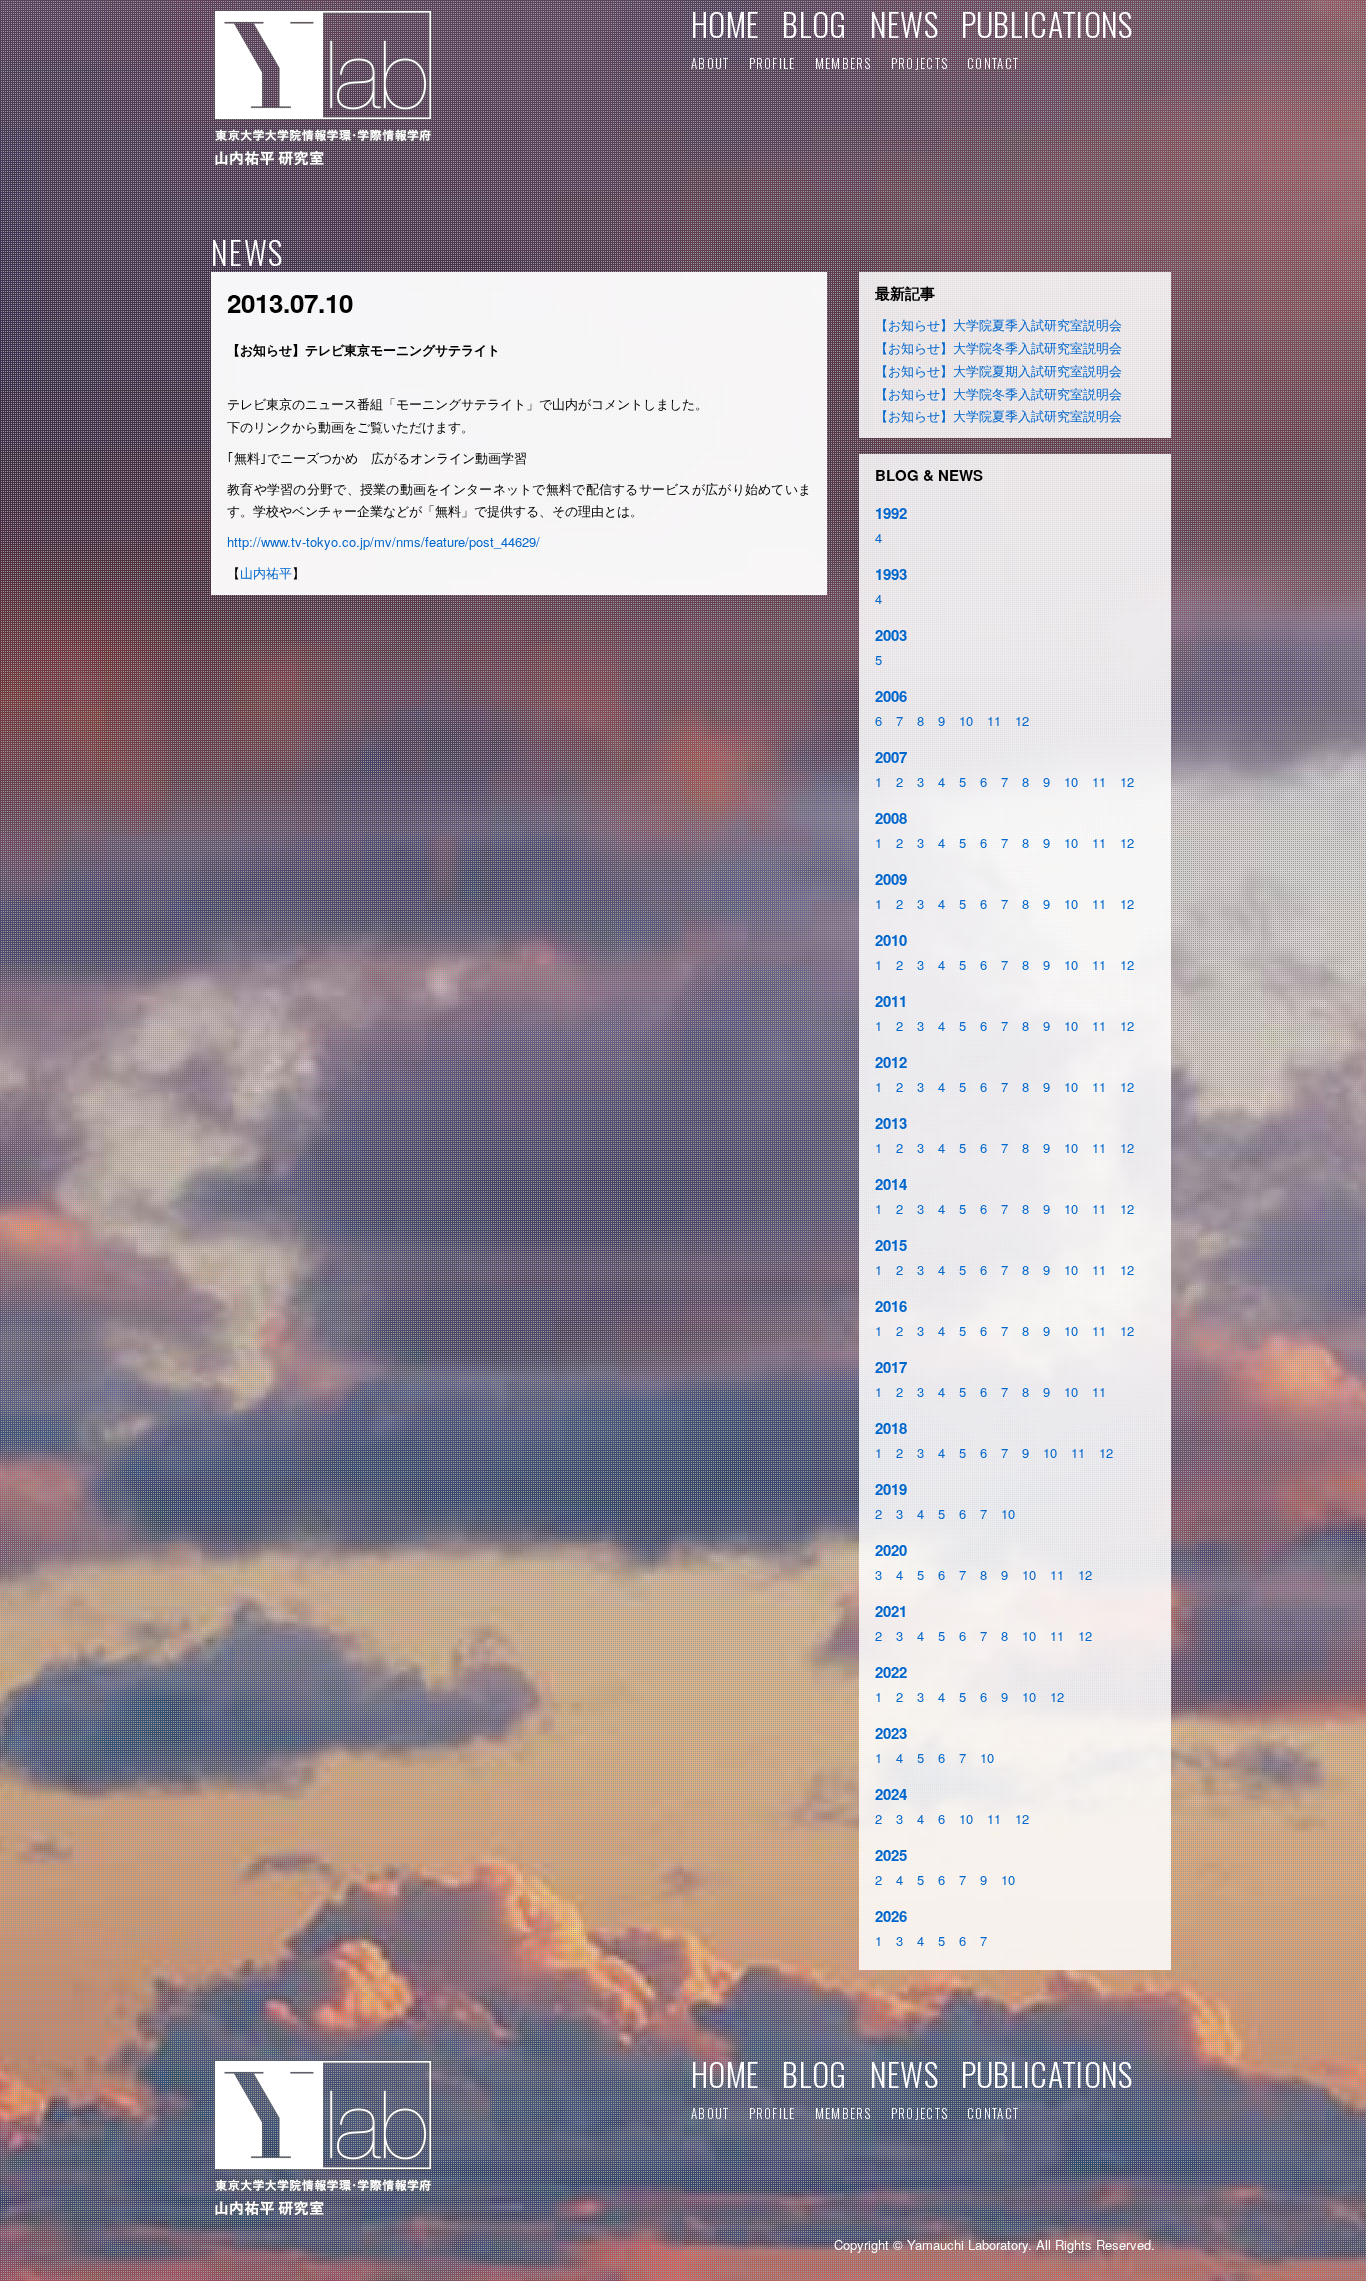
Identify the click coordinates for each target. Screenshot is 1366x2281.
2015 (891, 1245)
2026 (891, 1916)
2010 (891, 940)
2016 (891, 1306)
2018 (891, 1428)
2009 (891, 879)
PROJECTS (919, 63)
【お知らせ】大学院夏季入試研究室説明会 (998, 324)
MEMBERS (843, 63)
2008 (891, 818)
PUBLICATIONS (1047, 23)
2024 (891, 1794)
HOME (725, 23)
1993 (891, 574)
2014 (891, 1184)
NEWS (904, 23)
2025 (891, 1855)
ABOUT (710, 63)
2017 (891, 1367)
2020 (891, 1550)
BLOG (814, 23)
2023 (891, 1733)
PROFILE (772, 63)
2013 (891, 1123)
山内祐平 (266, 572)
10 (966, 720)
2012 (891, 1062)
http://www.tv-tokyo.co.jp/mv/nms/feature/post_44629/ (383, 541)
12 (1022, 720)
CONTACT (993, 63)
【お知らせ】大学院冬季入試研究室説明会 (998, 347)
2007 (891, 757)
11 (994, 720)
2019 (891, 1489)
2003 (891, 635)
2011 (891, 1001)
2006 (891, 696)
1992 (891, 513)
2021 (891, 1611)
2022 (891, 1672)
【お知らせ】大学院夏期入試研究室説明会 (998, 370)
